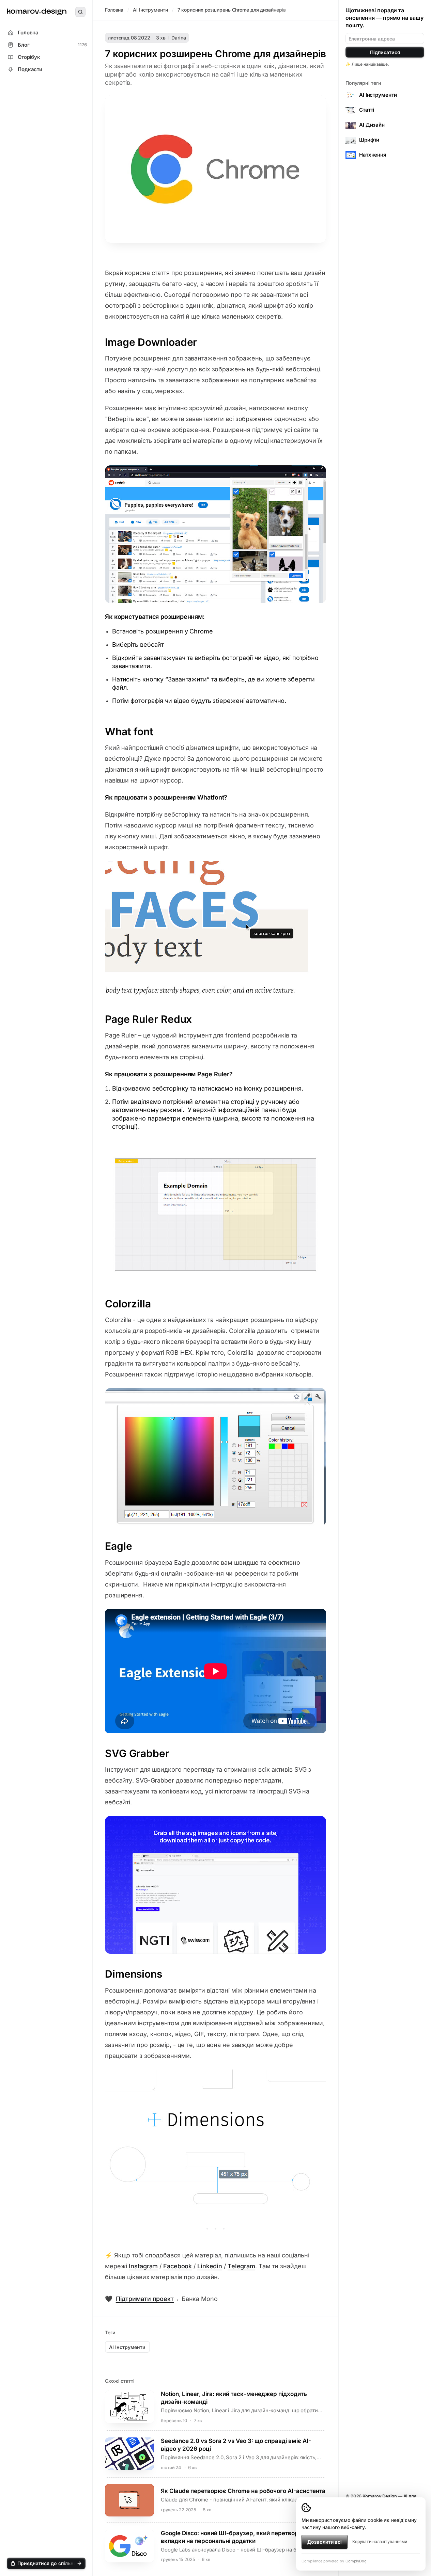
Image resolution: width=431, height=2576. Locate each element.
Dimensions (134, 1974)
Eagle (119, 1546)
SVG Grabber (137, 1753)
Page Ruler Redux (148, 1019)
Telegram (241, 2266)
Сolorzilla (128, 1304)
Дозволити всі (325, 2542)
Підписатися (385, 52)
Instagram (143, 2266)
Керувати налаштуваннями (380, 2541)
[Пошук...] (80, 12)
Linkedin (210, 2266)
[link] (37, 12)
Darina (179, 38)
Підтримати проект (145, 2299)
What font (129, 731)
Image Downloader (151, 342)
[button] (46, 2563)
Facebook (178, 2266)
